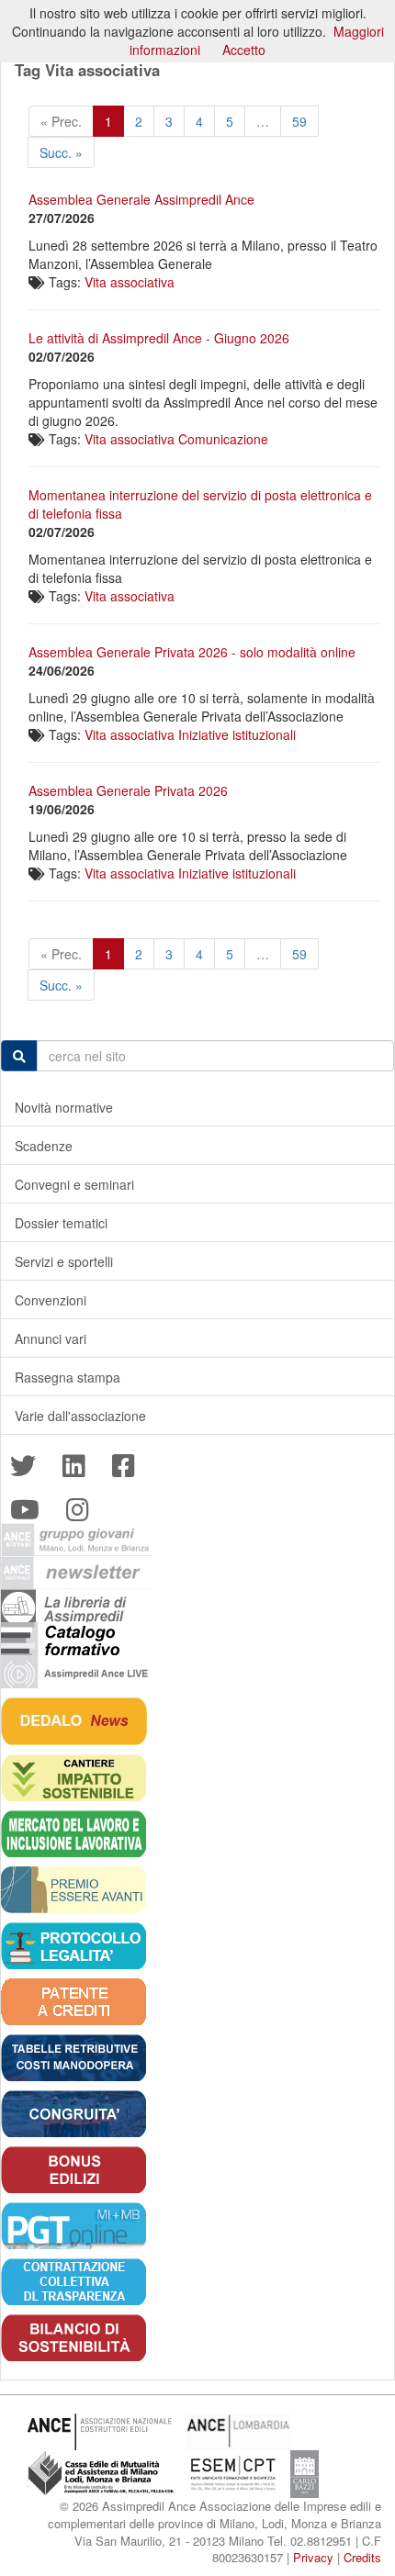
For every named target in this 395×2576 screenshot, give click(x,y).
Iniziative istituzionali (237, 734)
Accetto (244, 50)
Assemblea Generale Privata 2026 (128, 790)
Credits (362, 2557)
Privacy (313, 2557)
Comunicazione (223, 439)
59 (299, 121)
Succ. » (61, 152)
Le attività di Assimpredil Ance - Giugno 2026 (159, 338)
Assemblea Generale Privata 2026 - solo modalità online (192, 652)
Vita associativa (130, 282)
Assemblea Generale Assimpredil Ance (141, 199)
